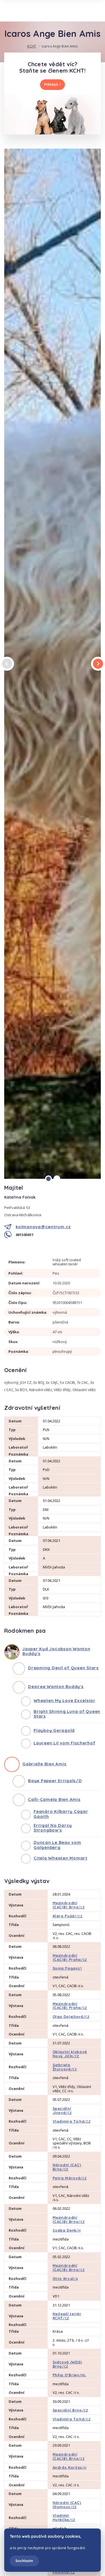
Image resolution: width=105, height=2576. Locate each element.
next (98, 664)
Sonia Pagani (67, 1968)
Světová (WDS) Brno (67, 2364)
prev (7, 664)
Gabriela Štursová (65, 2067)
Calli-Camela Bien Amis (54, 1799)
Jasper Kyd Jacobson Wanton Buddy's (56, 1651)
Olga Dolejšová (71, 2016)
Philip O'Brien (69, 2375)
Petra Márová (70, 2178)
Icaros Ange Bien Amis (60, 46)
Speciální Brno (70, 2410)
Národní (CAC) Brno (67, 2167)
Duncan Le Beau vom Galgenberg (57, 1845)
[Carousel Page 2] (57, 1179)
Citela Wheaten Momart (60, 1858)
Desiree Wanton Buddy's (56, 1686)
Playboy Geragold (54, 1730)
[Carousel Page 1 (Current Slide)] (48, 1179)
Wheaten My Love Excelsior (65, 1700)
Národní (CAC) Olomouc (67, 2505)
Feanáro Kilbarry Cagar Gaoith (61, 1814)
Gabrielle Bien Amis (44, 1764)
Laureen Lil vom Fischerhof (65, 1743)
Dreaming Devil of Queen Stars (63, 1668)
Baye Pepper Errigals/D (55, 1781)
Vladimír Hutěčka (64, 2517)
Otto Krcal (65, 2279)
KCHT (32, 46)
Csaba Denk (67, 2230)
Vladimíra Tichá (72, 2121)
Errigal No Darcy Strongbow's (53, 1828)
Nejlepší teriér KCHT (67, 2316)
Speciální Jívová (62, 2110)
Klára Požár (68, 1916)
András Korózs (70, 2467)
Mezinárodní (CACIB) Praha (70, 1957)
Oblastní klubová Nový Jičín (70, 2054)
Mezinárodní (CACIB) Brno (69, 1905)
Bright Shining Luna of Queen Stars (67, 1714)
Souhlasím (24, 2561)
